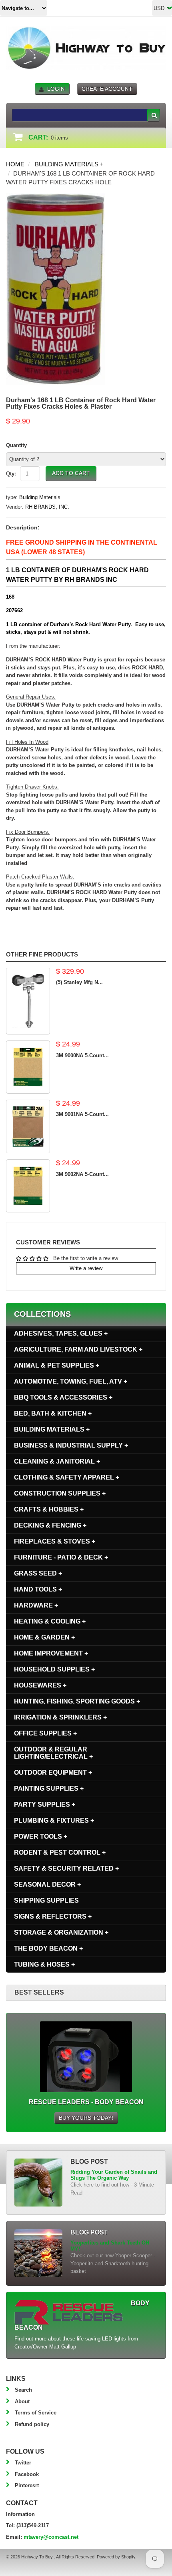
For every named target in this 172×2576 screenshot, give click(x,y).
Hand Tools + (38, 1589)
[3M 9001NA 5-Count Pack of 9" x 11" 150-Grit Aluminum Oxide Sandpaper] (28, 1126)
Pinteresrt (27, 2485)
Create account (107, 89)
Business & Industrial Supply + (71, 1445)
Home (15, 164)
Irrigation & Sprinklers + (60, 1717)
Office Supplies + (45, 1733)
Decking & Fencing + (50, 1525)
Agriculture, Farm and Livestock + (78, 1349)
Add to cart (71, 473)
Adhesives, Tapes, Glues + (61, 1333)
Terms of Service (36, 2413)
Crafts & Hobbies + (49, 1509)
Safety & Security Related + (66, 1868)
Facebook (27, 2474)
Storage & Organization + (61, 1932)
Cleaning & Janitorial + (57, 1461)
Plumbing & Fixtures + (54, 1820)
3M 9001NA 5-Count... (82, 1114)
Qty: (11, 474)
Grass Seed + (38, 1573)
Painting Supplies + (49, 1788)
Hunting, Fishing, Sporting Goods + (77, 1701)
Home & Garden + (44, 1637)
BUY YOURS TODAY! (86, 2118)
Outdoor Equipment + (53, 1772)
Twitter (23, 2463)
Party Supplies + (45, 1804)
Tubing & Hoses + (44, 1964)
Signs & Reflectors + (53, 1916)
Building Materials (40, 497)
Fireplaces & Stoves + (55, 1541)
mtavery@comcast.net (51, 2537)
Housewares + (40, 1685)
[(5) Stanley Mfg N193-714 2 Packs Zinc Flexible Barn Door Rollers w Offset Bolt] (28, 1001)
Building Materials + (69, 164)
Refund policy (32, 2424)
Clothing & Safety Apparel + (67, 1477)
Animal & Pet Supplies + (57, 1365)
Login (56, 89)
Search (23, 2390)
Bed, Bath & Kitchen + (53, 1413)
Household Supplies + (54, 1669)
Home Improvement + (51, 1653)
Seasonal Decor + (47, 1884)
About (22, 2401)
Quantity (16, 445)
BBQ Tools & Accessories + (63, 1397)
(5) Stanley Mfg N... (79, 982)
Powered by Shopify (116, 2557)
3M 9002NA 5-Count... (82, 1174)
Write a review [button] (86, 1268)
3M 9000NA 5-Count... (82, 1055)
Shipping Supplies (46, 1900)
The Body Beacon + (48, 1948)
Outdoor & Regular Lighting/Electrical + (53, 1753)
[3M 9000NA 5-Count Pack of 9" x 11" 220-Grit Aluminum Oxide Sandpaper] (28, 1067)
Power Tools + (41, 1836)
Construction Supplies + (60, 1493)
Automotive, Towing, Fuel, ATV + (71, 1381)
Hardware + (36, 1605)
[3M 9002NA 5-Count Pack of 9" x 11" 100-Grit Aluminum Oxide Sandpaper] (28, 1186)
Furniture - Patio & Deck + (61, 1557)
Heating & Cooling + (50, 1621)
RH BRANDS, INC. (47, 507)
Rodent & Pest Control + (60, 1852)
